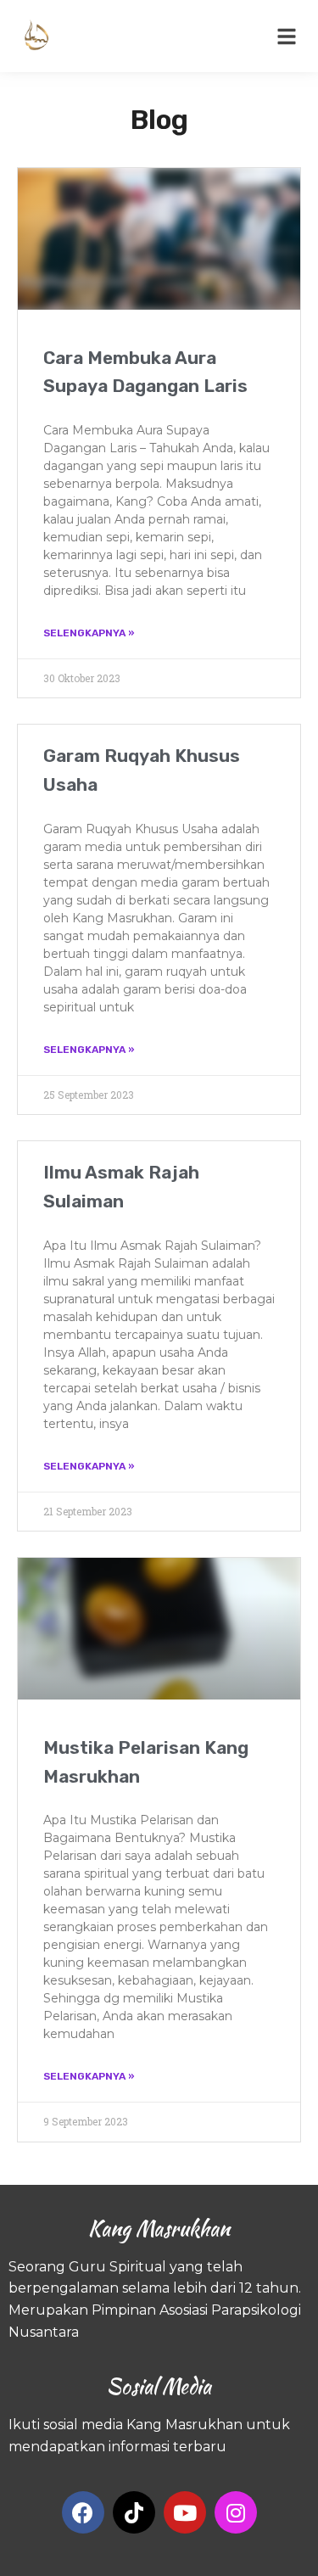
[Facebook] (83, 2512)
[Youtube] (185, 2512)
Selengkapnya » (89, 633)
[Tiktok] (134, 2512)
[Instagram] (236, 2512)
